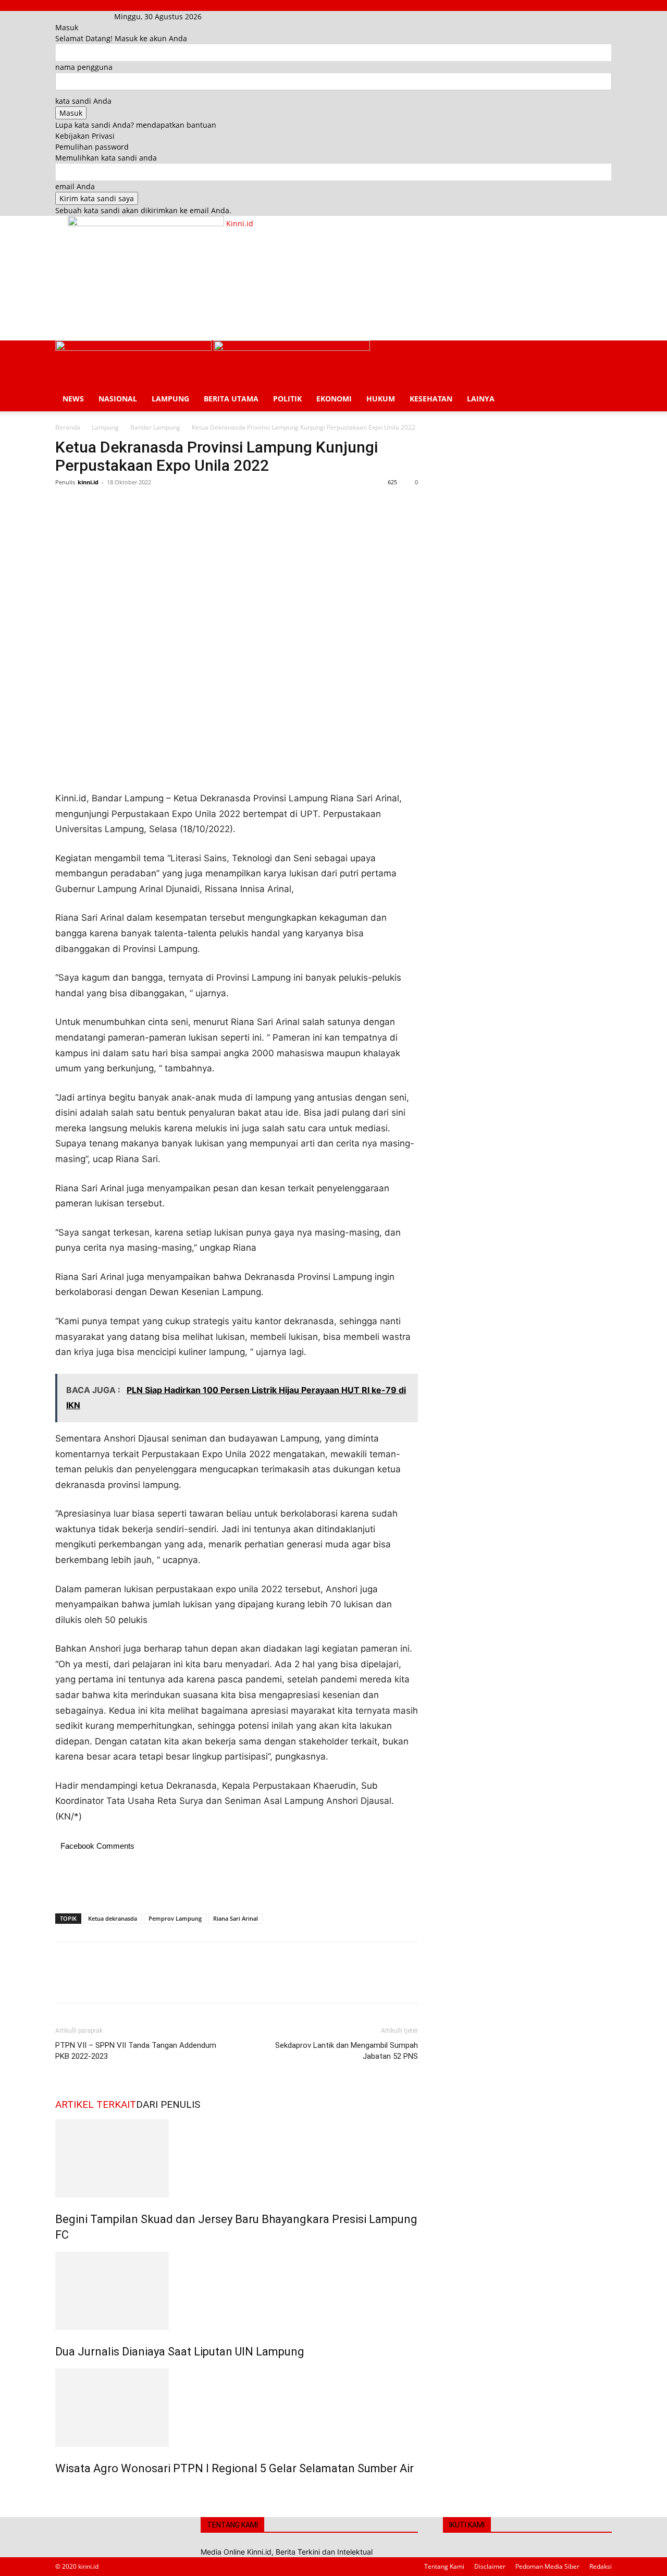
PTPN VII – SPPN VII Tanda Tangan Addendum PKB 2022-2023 (136, 2051)
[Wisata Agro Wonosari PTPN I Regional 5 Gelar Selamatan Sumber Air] (237, 2408)
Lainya (481, 399)
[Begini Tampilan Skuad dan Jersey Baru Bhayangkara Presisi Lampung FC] (237, 2158)
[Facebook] (72, 16)
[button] (599, 354)
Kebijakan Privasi (85, 136)
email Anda (75, 186)
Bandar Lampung (155, 427)
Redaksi (601, 2566)
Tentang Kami (444, 2566)
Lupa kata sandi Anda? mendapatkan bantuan (136, 125)
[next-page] (64, 2491)
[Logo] (134, 348)
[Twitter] (90, 506)
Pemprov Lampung (175, 1918)
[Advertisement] (257, 300)
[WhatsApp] (138, 506)
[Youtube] (86, 16)
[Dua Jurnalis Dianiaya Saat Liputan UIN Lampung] (237, 2291)
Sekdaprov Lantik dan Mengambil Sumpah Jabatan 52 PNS (347, 2051)
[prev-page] (58, 2491)
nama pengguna (84, 67)
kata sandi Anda (83, 101)
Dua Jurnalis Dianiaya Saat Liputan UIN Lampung (180, 2352)
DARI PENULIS (168, 2104)
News (73, 399)
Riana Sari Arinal (236, 1918)
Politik (287, 399)
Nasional (118, 399)
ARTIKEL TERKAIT (96, 2104)
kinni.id (88, 482)
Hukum (381, 399)
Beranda (68, 427)
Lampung (170, 399)
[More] (162, 506)
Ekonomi (334, 399)
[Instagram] (79, 16)
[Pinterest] (114, 506)
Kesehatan (431, 399)
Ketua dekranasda (113, 1918)
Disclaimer (490, 2566)
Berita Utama (231, 399)
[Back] (217, 16)
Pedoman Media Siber (547, 2566)
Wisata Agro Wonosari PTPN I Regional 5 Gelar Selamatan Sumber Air (234, 2468)
